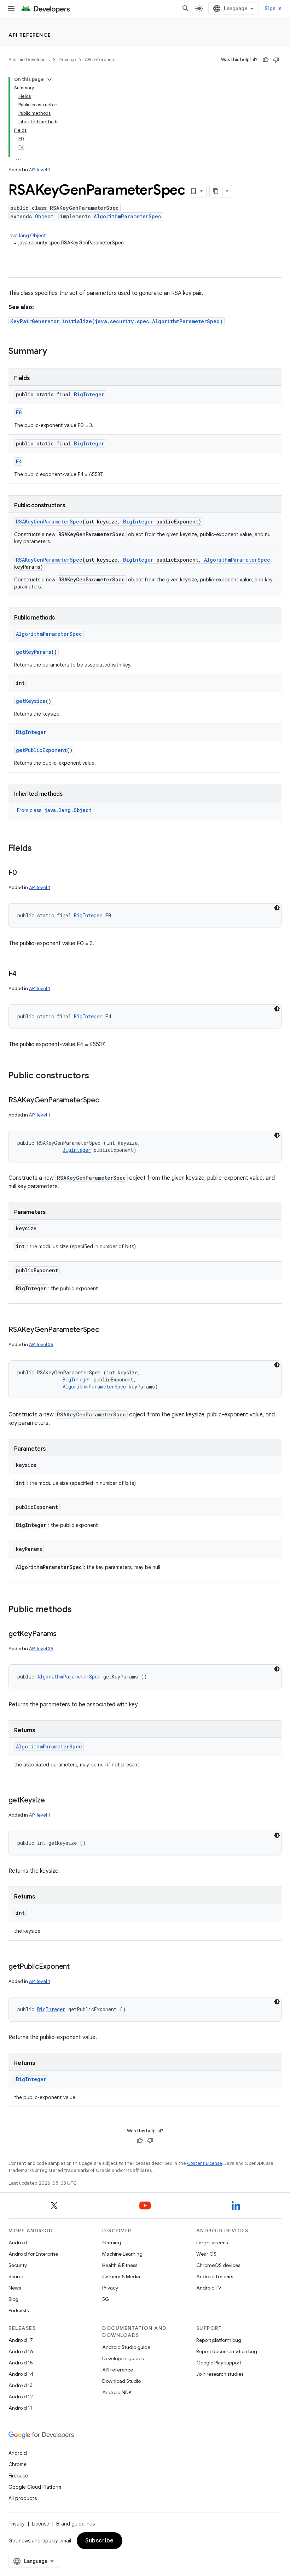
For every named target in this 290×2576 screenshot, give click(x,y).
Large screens (212, 2243)
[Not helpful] (276, 60)
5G (106, 2299)
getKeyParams (34, 652)
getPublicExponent (41, 750)
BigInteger (89, 394)
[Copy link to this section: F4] (24, 974)
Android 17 (21, 2340)
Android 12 (21, 2397)
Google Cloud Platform (35, 2487)
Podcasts (19, 2310)
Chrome (18, 2464)
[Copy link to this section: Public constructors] (96, 1076)
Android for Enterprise (33, 2254)
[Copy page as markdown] (216, 191)
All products (23, 2498)
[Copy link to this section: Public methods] (79, 1610)
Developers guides (123, 2358)
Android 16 (21, 2351)
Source (16, 2276)
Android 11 (20, 2408)
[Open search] (186, 8)
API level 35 (41, 1345)
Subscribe (100, 2541)
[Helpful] (266, 60)
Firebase (18, 2476)
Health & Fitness (120, 2265)
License (40, 2524)
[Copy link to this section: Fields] (39, 849)
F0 (19, 412)
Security (18, 2265)
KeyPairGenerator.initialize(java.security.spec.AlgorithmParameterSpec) (117, 321)
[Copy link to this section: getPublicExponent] (77, 1967)
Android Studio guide (126, 2347)
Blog (13, 2299)
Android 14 (21, 2374)
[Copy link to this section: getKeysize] (52, 1801)
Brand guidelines (76, 2524)
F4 (19, 461)
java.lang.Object (27, 236)
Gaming (112, 2243)
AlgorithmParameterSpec (127, 216)
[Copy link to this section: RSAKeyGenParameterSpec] (106, 1101)
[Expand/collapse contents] (50, 79)
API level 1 (40, 170)
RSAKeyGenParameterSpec (49, 522)
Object (44, 216)
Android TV (209, 2288)
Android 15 (21, 2363)
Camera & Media (121, 2276)
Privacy (110, 2288)
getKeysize (31, 701)
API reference (30, 35)
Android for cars (215, 2276)
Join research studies (220, 2374)
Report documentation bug (227, 2351)
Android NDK (117, 2392)
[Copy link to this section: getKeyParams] (64, 1634)
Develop (67, 60)
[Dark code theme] (277, 908)
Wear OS (206, 2254)
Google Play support (219, 2363)
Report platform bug (219, 2340)
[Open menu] (11, 8)
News (15, 2288)
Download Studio (121, 2381)
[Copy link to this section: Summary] (54, 352)
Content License (205, 2163)
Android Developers (29, 60)
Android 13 (21, 2385)
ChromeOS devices (218, 2265)
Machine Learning (122, 2254)
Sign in (273, 8)
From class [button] (54, 810)
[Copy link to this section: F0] (24, 873)
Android (18, 2243)
